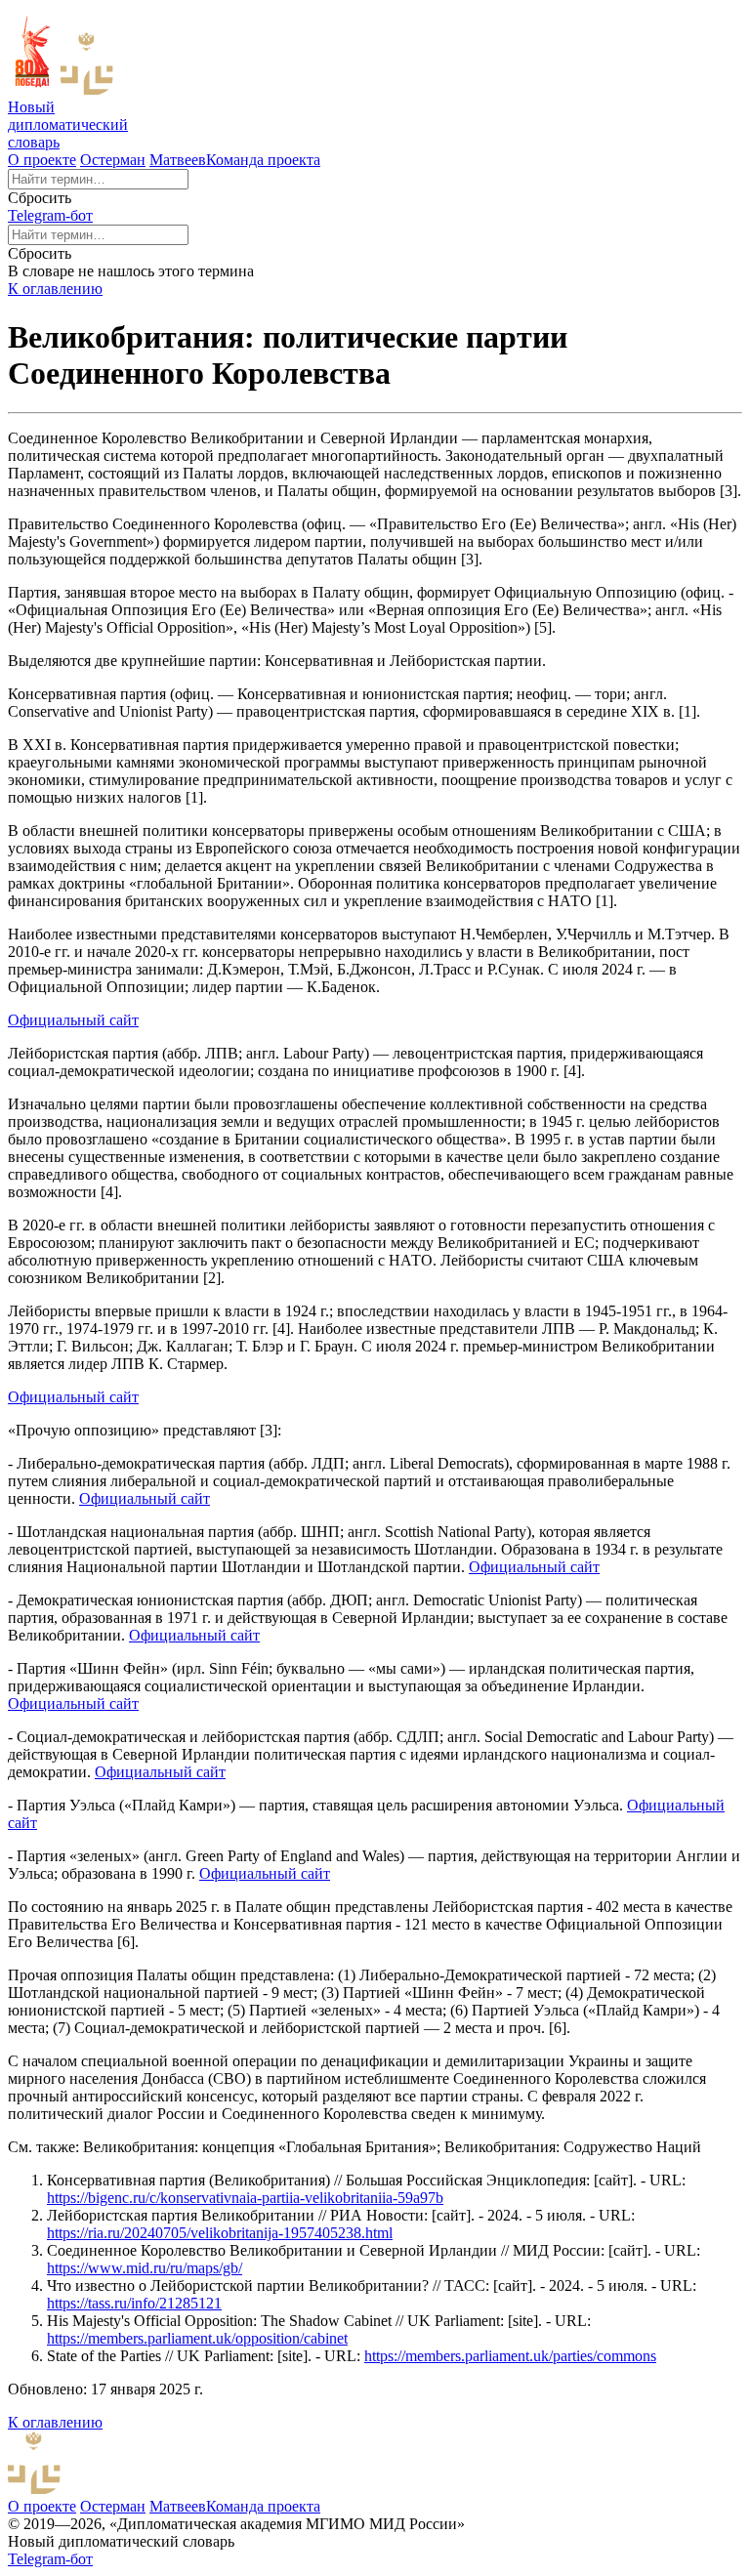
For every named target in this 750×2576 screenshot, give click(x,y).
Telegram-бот (50, 215)
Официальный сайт (73, 1020)
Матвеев (178, 160)
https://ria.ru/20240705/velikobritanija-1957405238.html (220, 2233)
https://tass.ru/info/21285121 (134, 2303)
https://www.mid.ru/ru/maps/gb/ (145, 2268)
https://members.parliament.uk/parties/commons (510, 2356)
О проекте (42, 160)
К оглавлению (55, 289)
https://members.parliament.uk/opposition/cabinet (197, 2338)
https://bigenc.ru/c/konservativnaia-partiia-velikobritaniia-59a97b (245, 2198)
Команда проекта (263, 160)
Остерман (113, 160)
